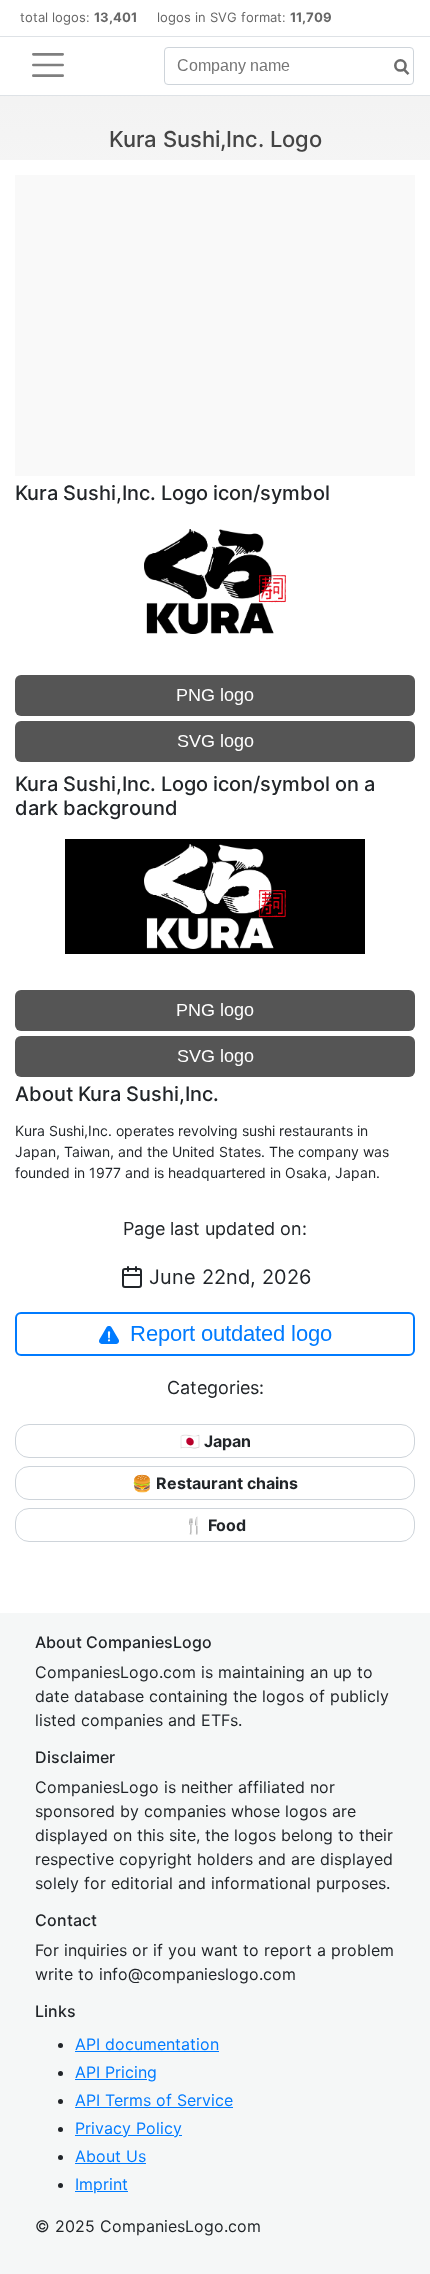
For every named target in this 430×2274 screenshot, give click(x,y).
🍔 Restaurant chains (215, 1483)
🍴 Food (215, 1525)
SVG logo (215, 741)
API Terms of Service (154, 2100)
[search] (394, 67)
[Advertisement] (215, 315)
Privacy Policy (128, 2128)
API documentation (147, 2044)
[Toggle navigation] (48, 65)
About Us (110, 2156)
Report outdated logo (231, 1333)
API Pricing (116, 2072)
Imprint (101, 2184)
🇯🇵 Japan (215, 1441)
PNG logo (215, 695)
